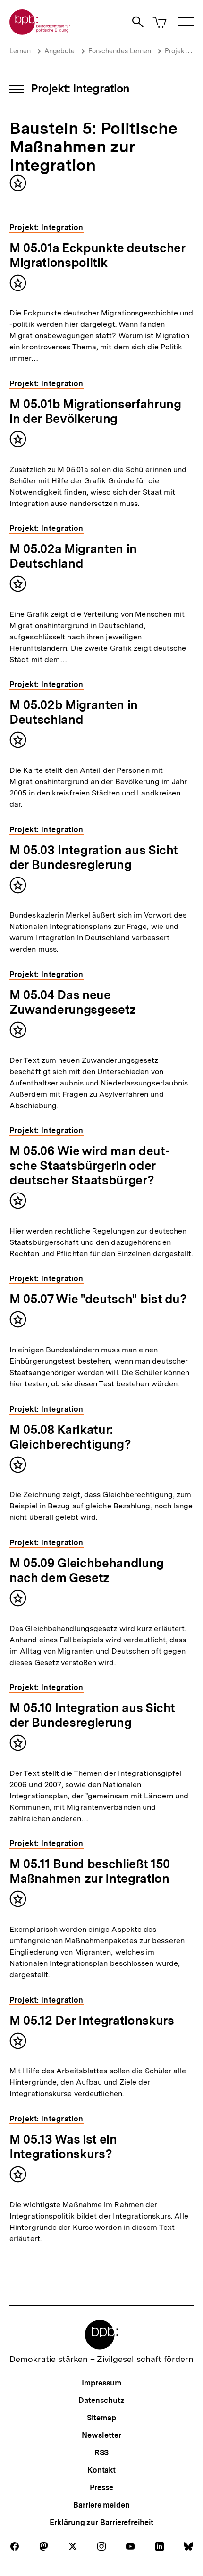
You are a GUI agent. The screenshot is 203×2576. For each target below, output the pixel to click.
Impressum (101, 2383)
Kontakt (101, 2470)
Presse (101, 2488)
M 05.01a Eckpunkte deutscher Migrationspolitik (97, 255)
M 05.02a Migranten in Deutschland (73, 556)
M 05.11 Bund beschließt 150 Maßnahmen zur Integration (90, 1871)
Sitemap (101, 2418)
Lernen (20, 51)
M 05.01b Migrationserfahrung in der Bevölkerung (95, 411)
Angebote (59, 51)
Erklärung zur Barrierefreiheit (101, 2522)
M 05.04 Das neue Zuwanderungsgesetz (73, 1002)
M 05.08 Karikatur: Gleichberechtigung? (70, 1437)
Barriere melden (101, 2505)
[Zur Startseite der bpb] (40, 32)
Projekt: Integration (80, 88)
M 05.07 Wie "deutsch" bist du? (98, 1299)
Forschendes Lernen (120, 51)
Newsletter (101, 2435)
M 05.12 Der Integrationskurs (92, 2020)
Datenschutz (101, 2400)
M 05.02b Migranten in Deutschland (74, 712)
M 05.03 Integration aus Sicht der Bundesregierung (94, 857)
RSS (102, 2453)
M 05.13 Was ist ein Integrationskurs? (63, 2146)
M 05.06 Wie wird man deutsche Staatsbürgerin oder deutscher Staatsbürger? (90, 1165)
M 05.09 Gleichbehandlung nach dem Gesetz (87, 1570)
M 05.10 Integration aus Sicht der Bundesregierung (92, 1715)
